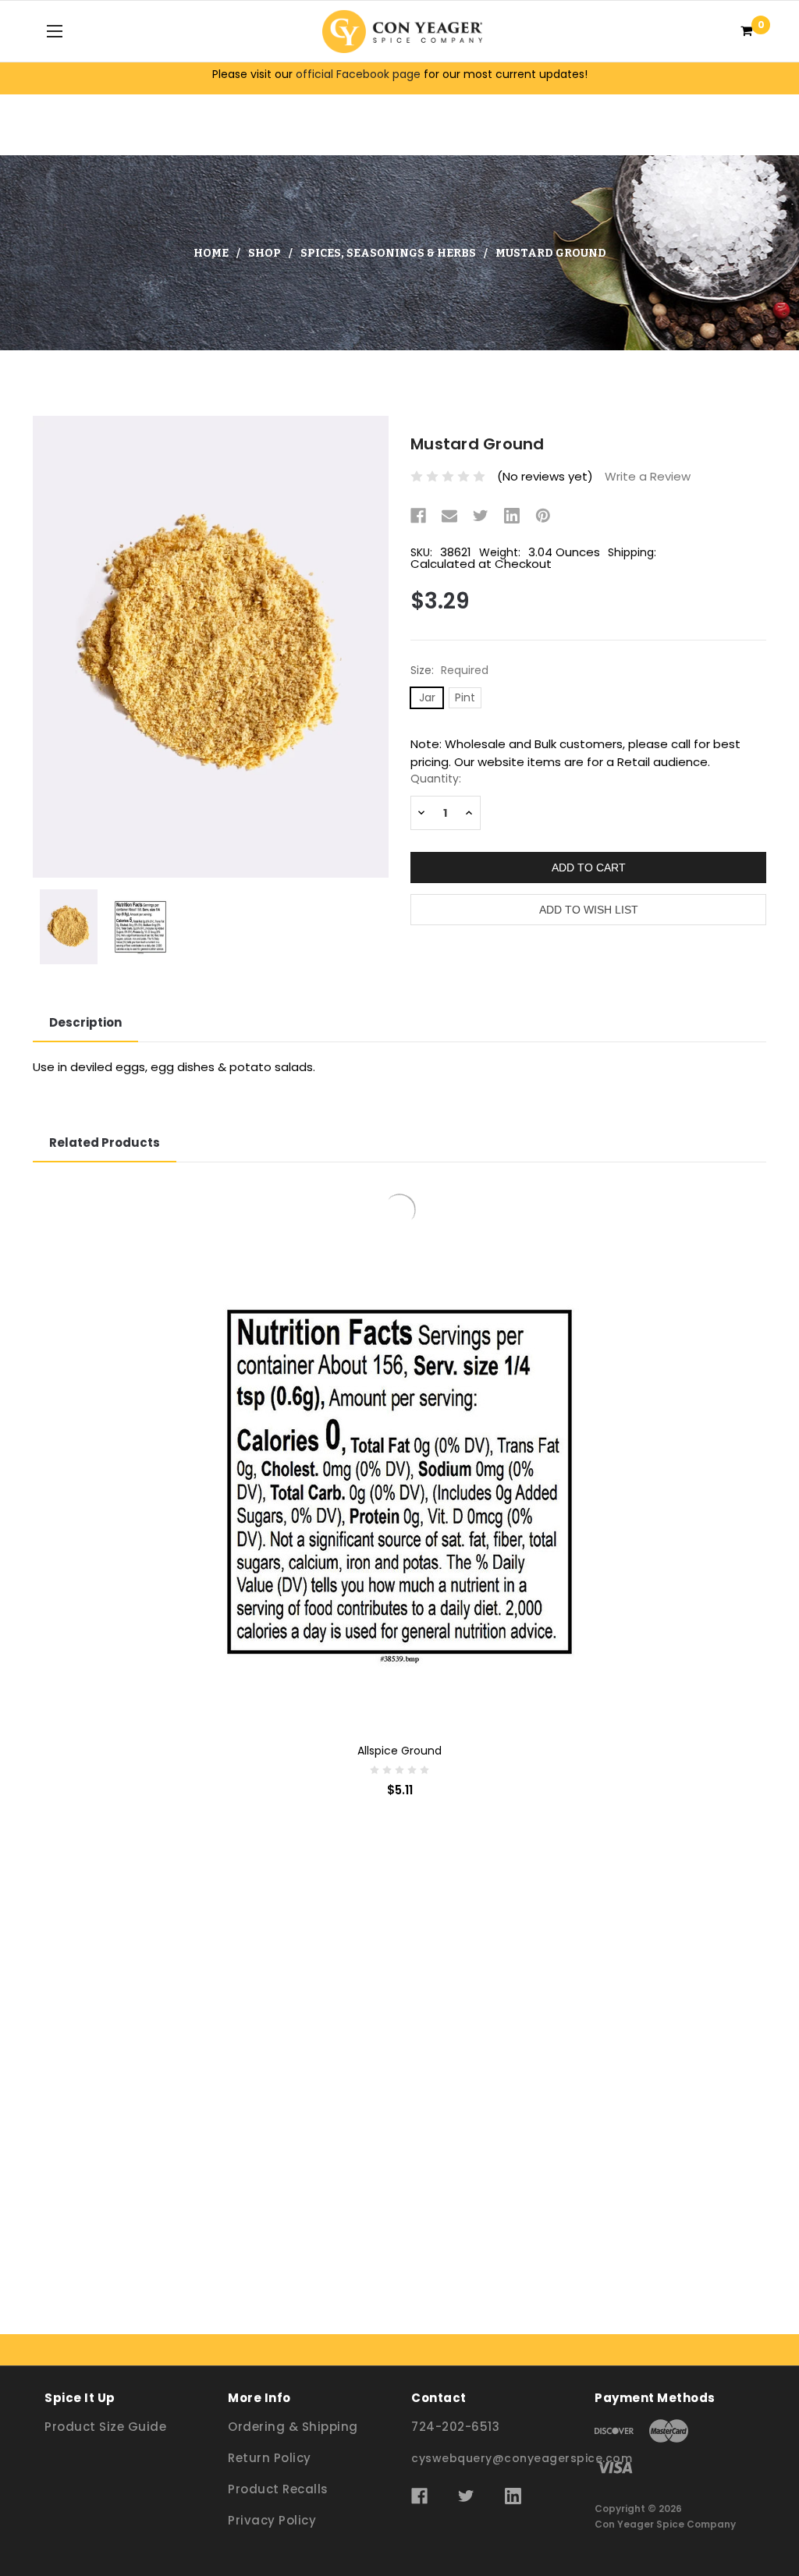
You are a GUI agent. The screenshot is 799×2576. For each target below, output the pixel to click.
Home (211, 253)
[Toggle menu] (54, 31)
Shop (265, 253)
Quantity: (436, 779)
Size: (449, 670)
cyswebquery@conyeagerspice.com (522, 2458)
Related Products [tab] (105, 1143)
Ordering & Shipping (293, 2427)
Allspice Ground (399, 2218)
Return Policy (270, 2458)
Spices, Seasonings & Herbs (388, 253)
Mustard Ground (551, 253)
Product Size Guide (105, 2427)
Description (85, 1022)
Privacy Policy (272, 2520)
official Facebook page (358, 74)
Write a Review (648, 476)
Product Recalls (278, 2489)
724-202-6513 (455, 2427)
